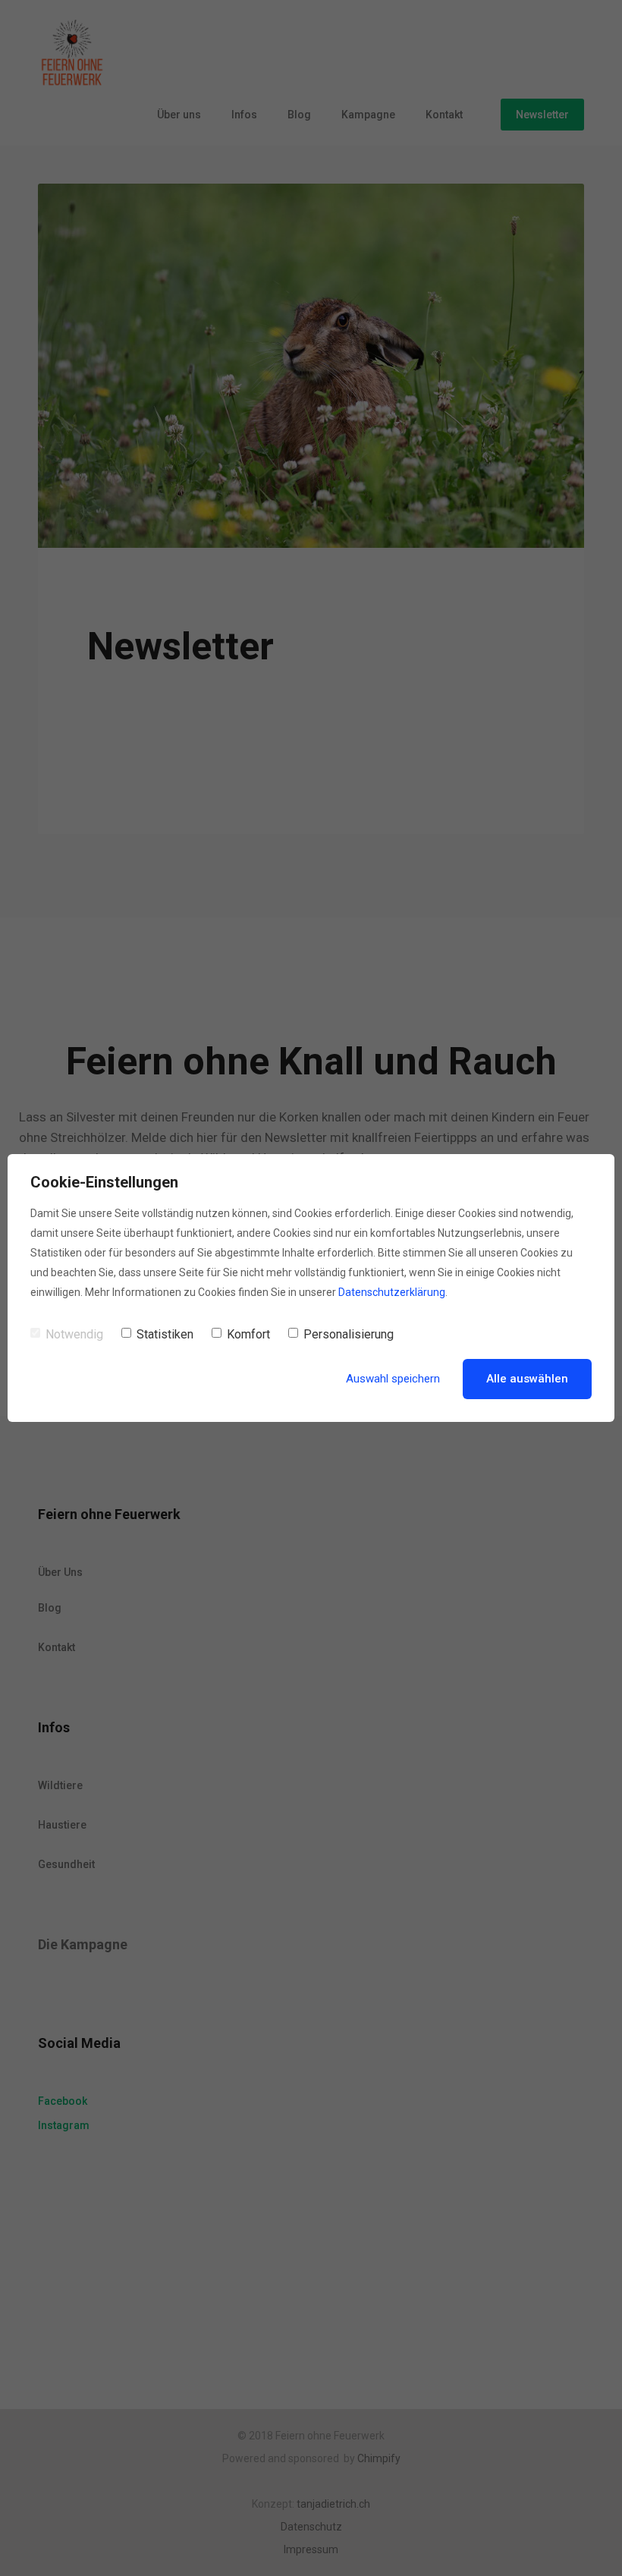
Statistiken (165, 1334)
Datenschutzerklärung (392, 1292)
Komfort (248, 1334)
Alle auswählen (527, 1379)
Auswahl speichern (393, 1379)
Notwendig (74, 1334)
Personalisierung (349, 1334)
